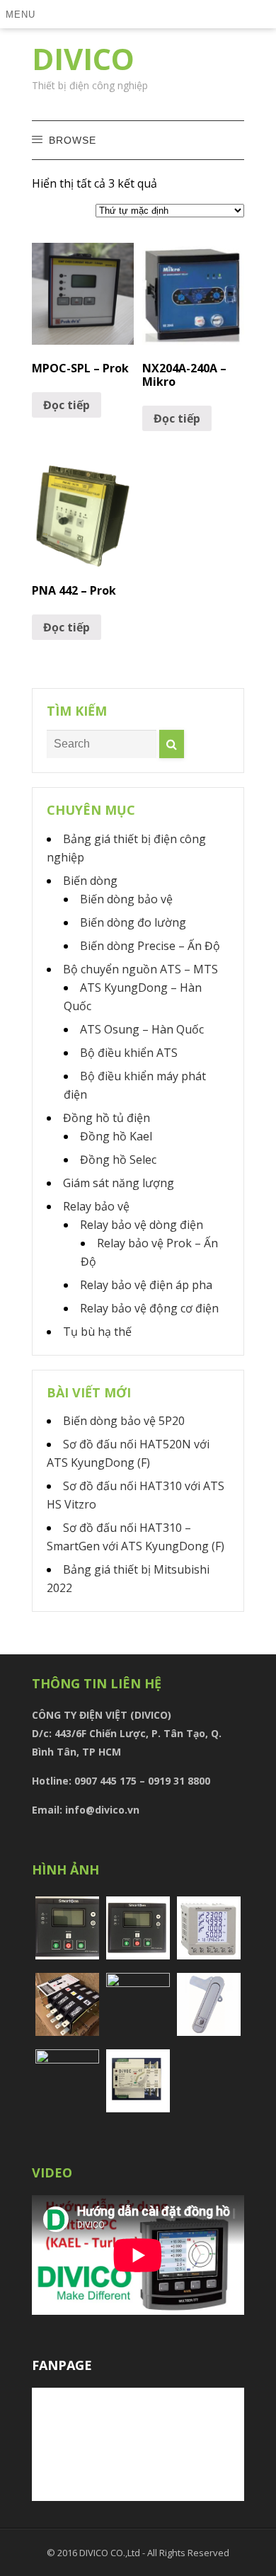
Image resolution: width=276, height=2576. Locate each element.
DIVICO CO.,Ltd (111, 2553)
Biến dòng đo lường (133, 922)
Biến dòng (90, 881)
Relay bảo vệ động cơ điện (149, 1308)
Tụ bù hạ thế (97, 1332)
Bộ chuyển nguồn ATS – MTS (140, 969)
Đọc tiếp (67, 405)
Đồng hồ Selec (118, 1160)
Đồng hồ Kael (116, 1136)
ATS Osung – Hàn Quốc (142, 1029)
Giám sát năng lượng (119, 1183)
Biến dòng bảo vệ (126, 899)
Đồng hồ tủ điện (107, 1118)
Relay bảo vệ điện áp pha (146, 1285)
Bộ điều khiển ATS (129, 1053)
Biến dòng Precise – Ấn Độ (150, 946)
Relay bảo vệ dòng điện (142, 1225)
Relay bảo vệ (96, 1206)
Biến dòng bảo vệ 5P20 (124, 1421)
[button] (23, 14)
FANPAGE (62, 2365)
